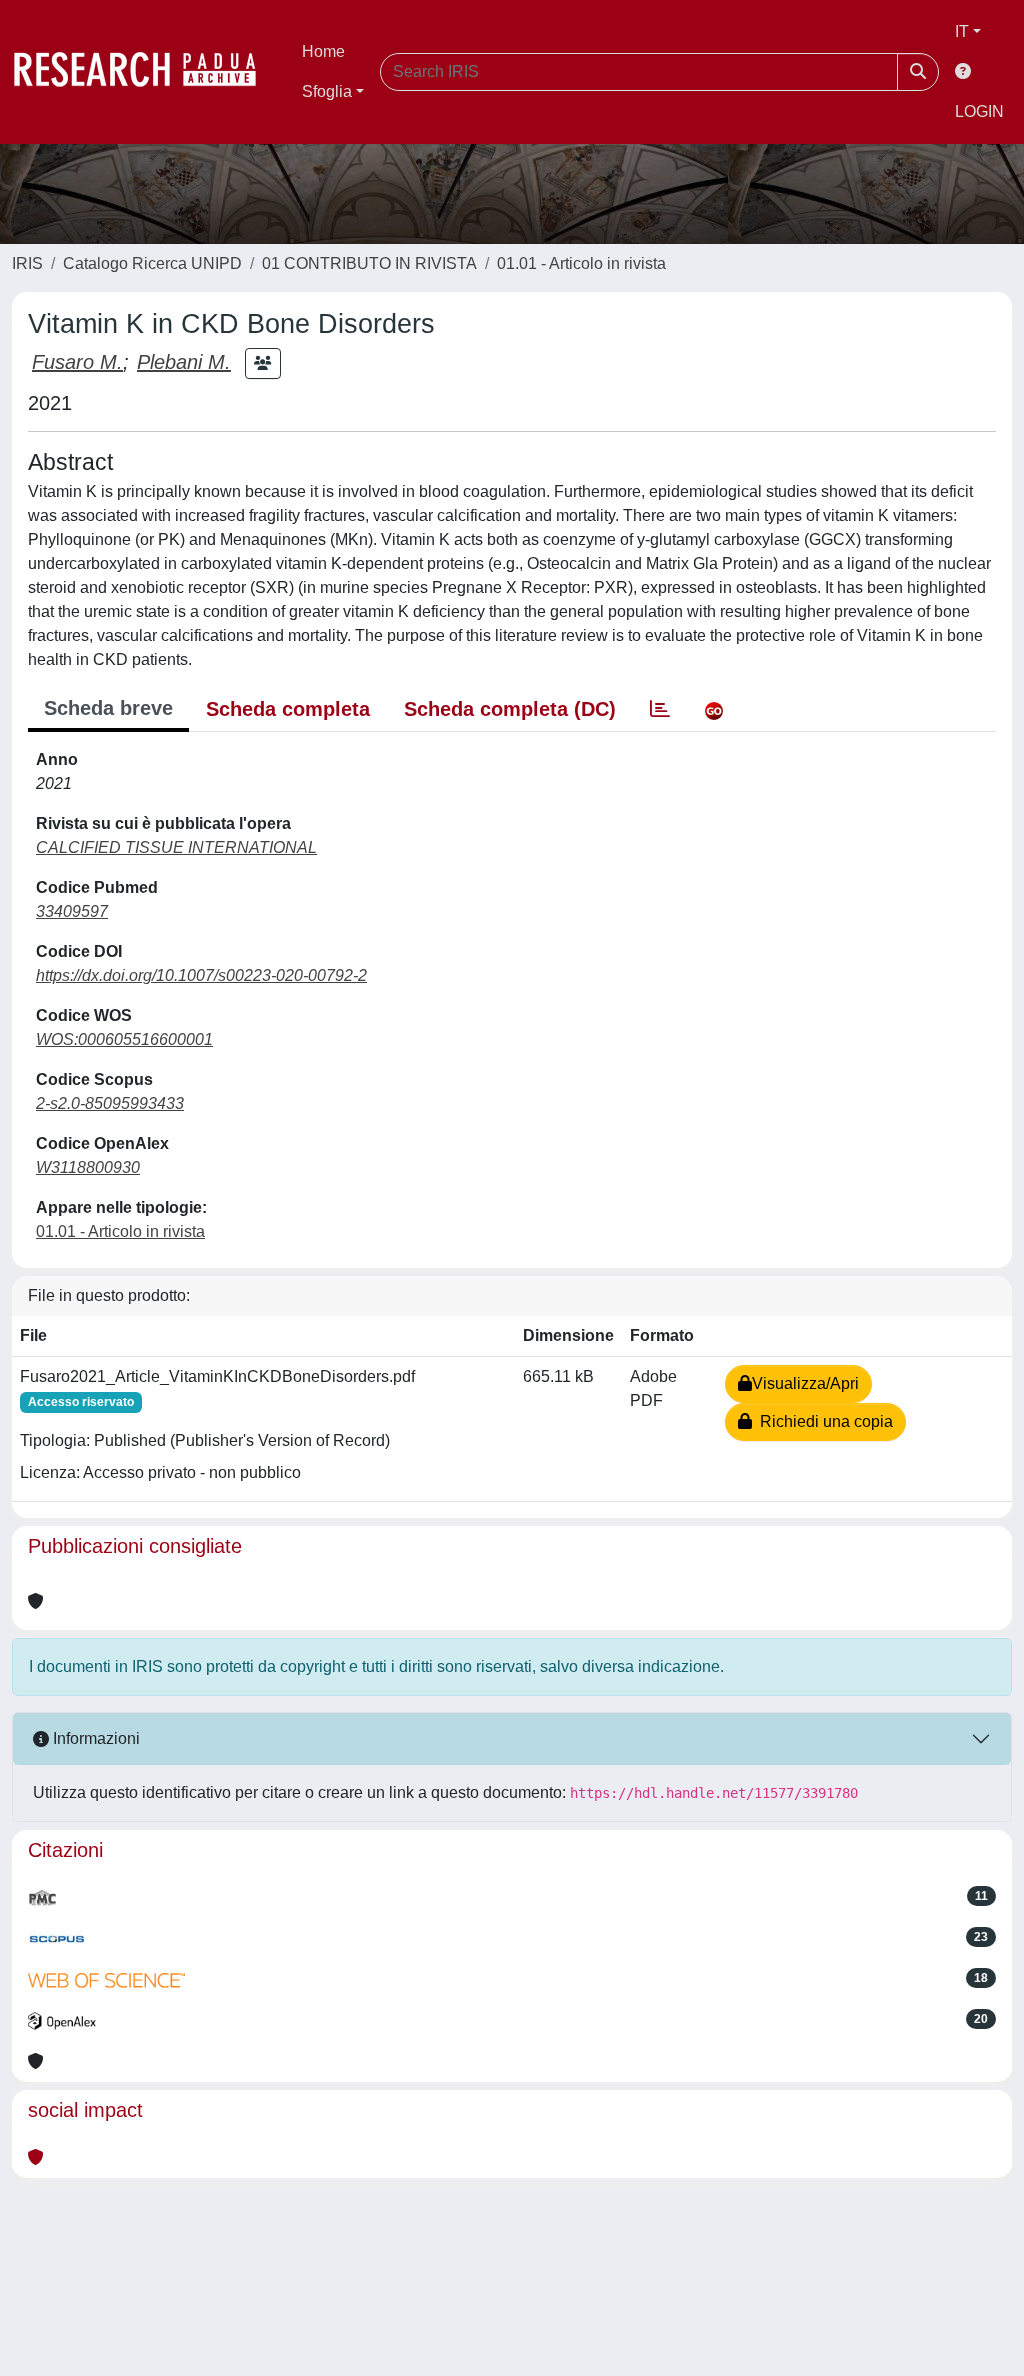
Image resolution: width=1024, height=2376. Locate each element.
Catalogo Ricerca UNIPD (152, 263)
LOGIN (979, 111)
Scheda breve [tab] (108, 708)
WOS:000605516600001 (124, 1039)
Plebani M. (184, 362)
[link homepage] (145, 72)
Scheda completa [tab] (288, 709)
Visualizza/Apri (805, 1383)
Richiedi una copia (822, 1421)
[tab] (660, 709)
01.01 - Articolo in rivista (581, 263)
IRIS (27, 263)
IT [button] (962, 31)
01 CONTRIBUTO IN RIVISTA (369, 263)
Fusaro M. (77, 362)
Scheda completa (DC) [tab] (510, 709)
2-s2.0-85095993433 (110, 1103)
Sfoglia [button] (327, 91)
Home (323, 51)
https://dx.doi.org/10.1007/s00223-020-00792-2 (201, 975)
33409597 (72, 911)
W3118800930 (88, 1167)
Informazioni (94, 1738)
